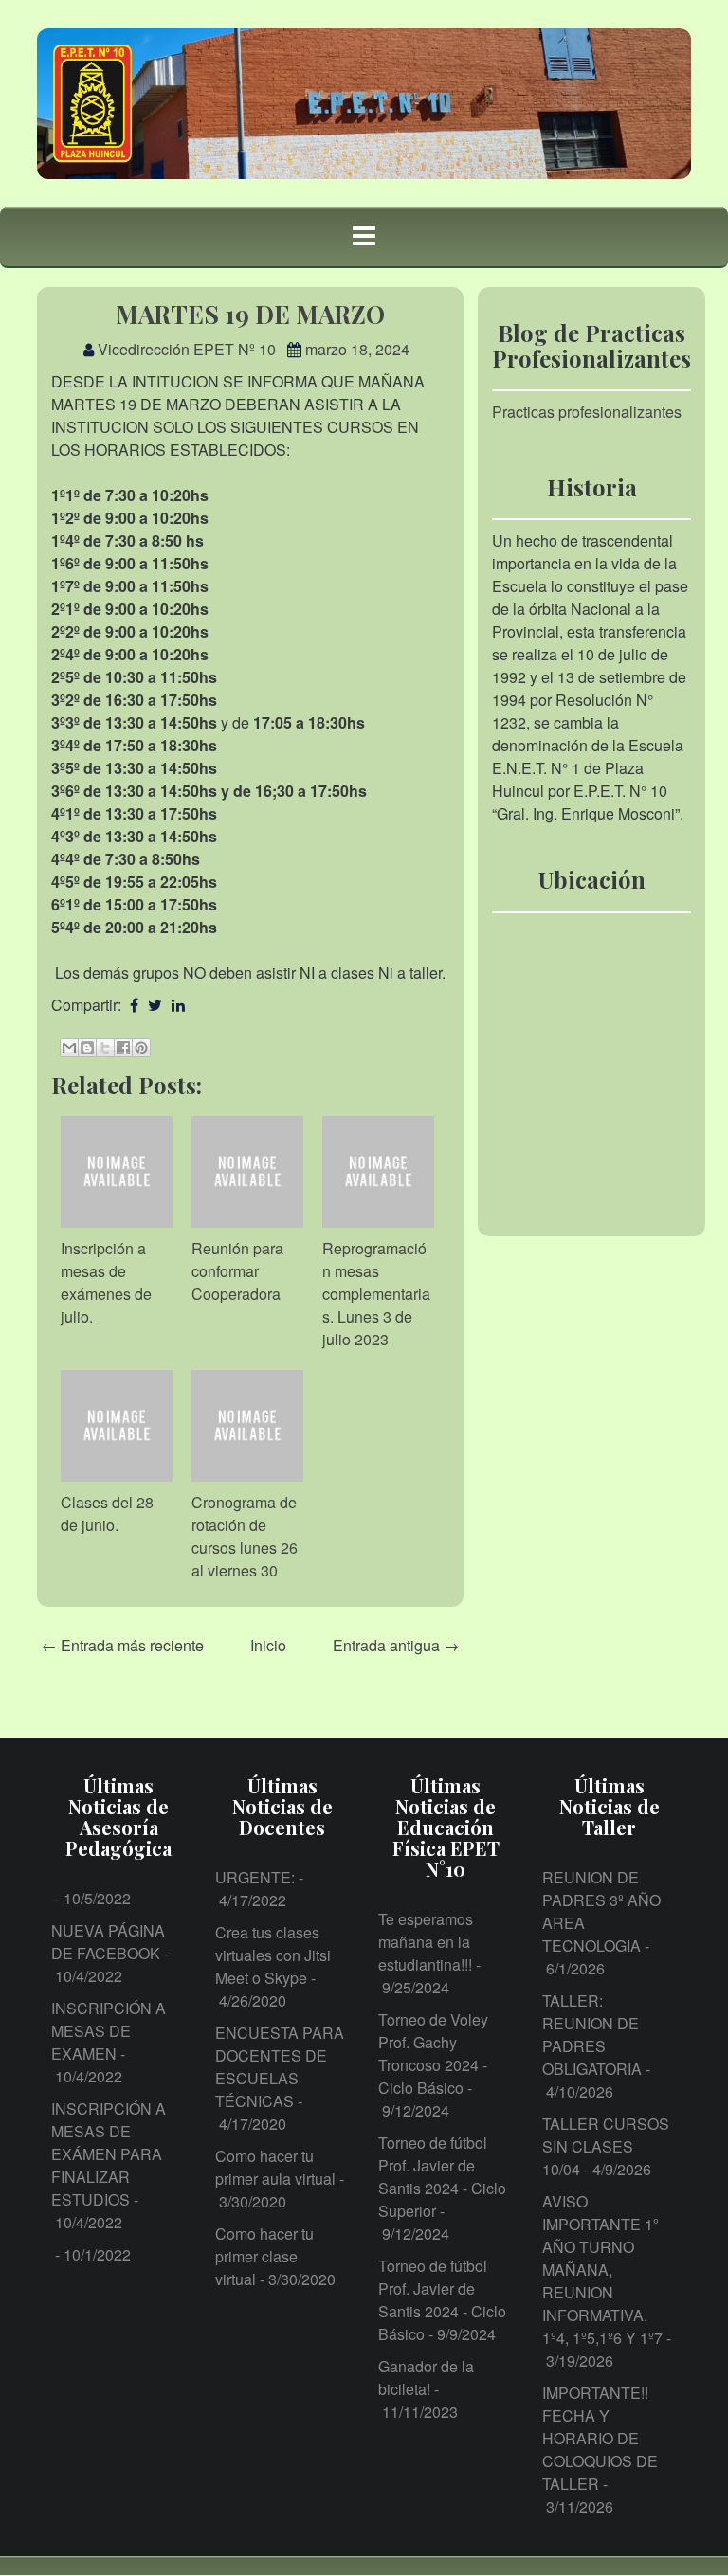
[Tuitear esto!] (155, 1005)
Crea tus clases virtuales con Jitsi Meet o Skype (273, 1955)
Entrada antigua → (396, 1645)
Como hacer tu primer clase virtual (264, 2256)
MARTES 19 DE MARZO (250, 314)
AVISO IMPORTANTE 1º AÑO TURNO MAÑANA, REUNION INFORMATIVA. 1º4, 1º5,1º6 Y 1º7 (602, 2270)
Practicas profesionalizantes (587, 412)
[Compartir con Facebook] (123, 1048)
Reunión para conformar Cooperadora (237, 1271)
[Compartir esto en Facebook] (134, 1005)
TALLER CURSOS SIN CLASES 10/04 (606, 2146)
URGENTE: (255, 1877)
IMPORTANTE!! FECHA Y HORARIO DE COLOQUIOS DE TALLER (600, 2438)
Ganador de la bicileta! (426, 2378)
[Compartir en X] (105, 1048)
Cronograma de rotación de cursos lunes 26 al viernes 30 (245, 1536)
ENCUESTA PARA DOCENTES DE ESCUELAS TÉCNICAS (280, 2067)
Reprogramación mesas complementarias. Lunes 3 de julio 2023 (376, 1294)
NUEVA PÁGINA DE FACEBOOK (108, 1942)
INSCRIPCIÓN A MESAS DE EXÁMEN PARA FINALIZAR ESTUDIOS (109, 2154)
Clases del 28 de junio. (107, 1513)
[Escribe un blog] (87, 1048)
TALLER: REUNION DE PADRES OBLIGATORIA (592, 2035)
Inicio (268, 1645)
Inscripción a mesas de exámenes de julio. (106, 1282)
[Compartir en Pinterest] (141, 1048)
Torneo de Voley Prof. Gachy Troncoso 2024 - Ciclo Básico (433, 2054)
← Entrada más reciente (123, 1645)
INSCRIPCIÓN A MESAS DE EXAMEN (109, 2031)
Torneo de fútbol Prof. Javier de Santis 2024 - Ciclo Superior (442, 2177)
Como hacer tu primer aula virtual (275, 2167)
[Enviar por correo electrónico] (69, 1048)
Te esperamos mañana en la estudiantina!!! (426, 1942)
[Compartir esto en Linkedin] (178, 1005)
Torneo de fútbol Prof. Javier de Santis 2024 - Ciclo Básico (442, 2300)
